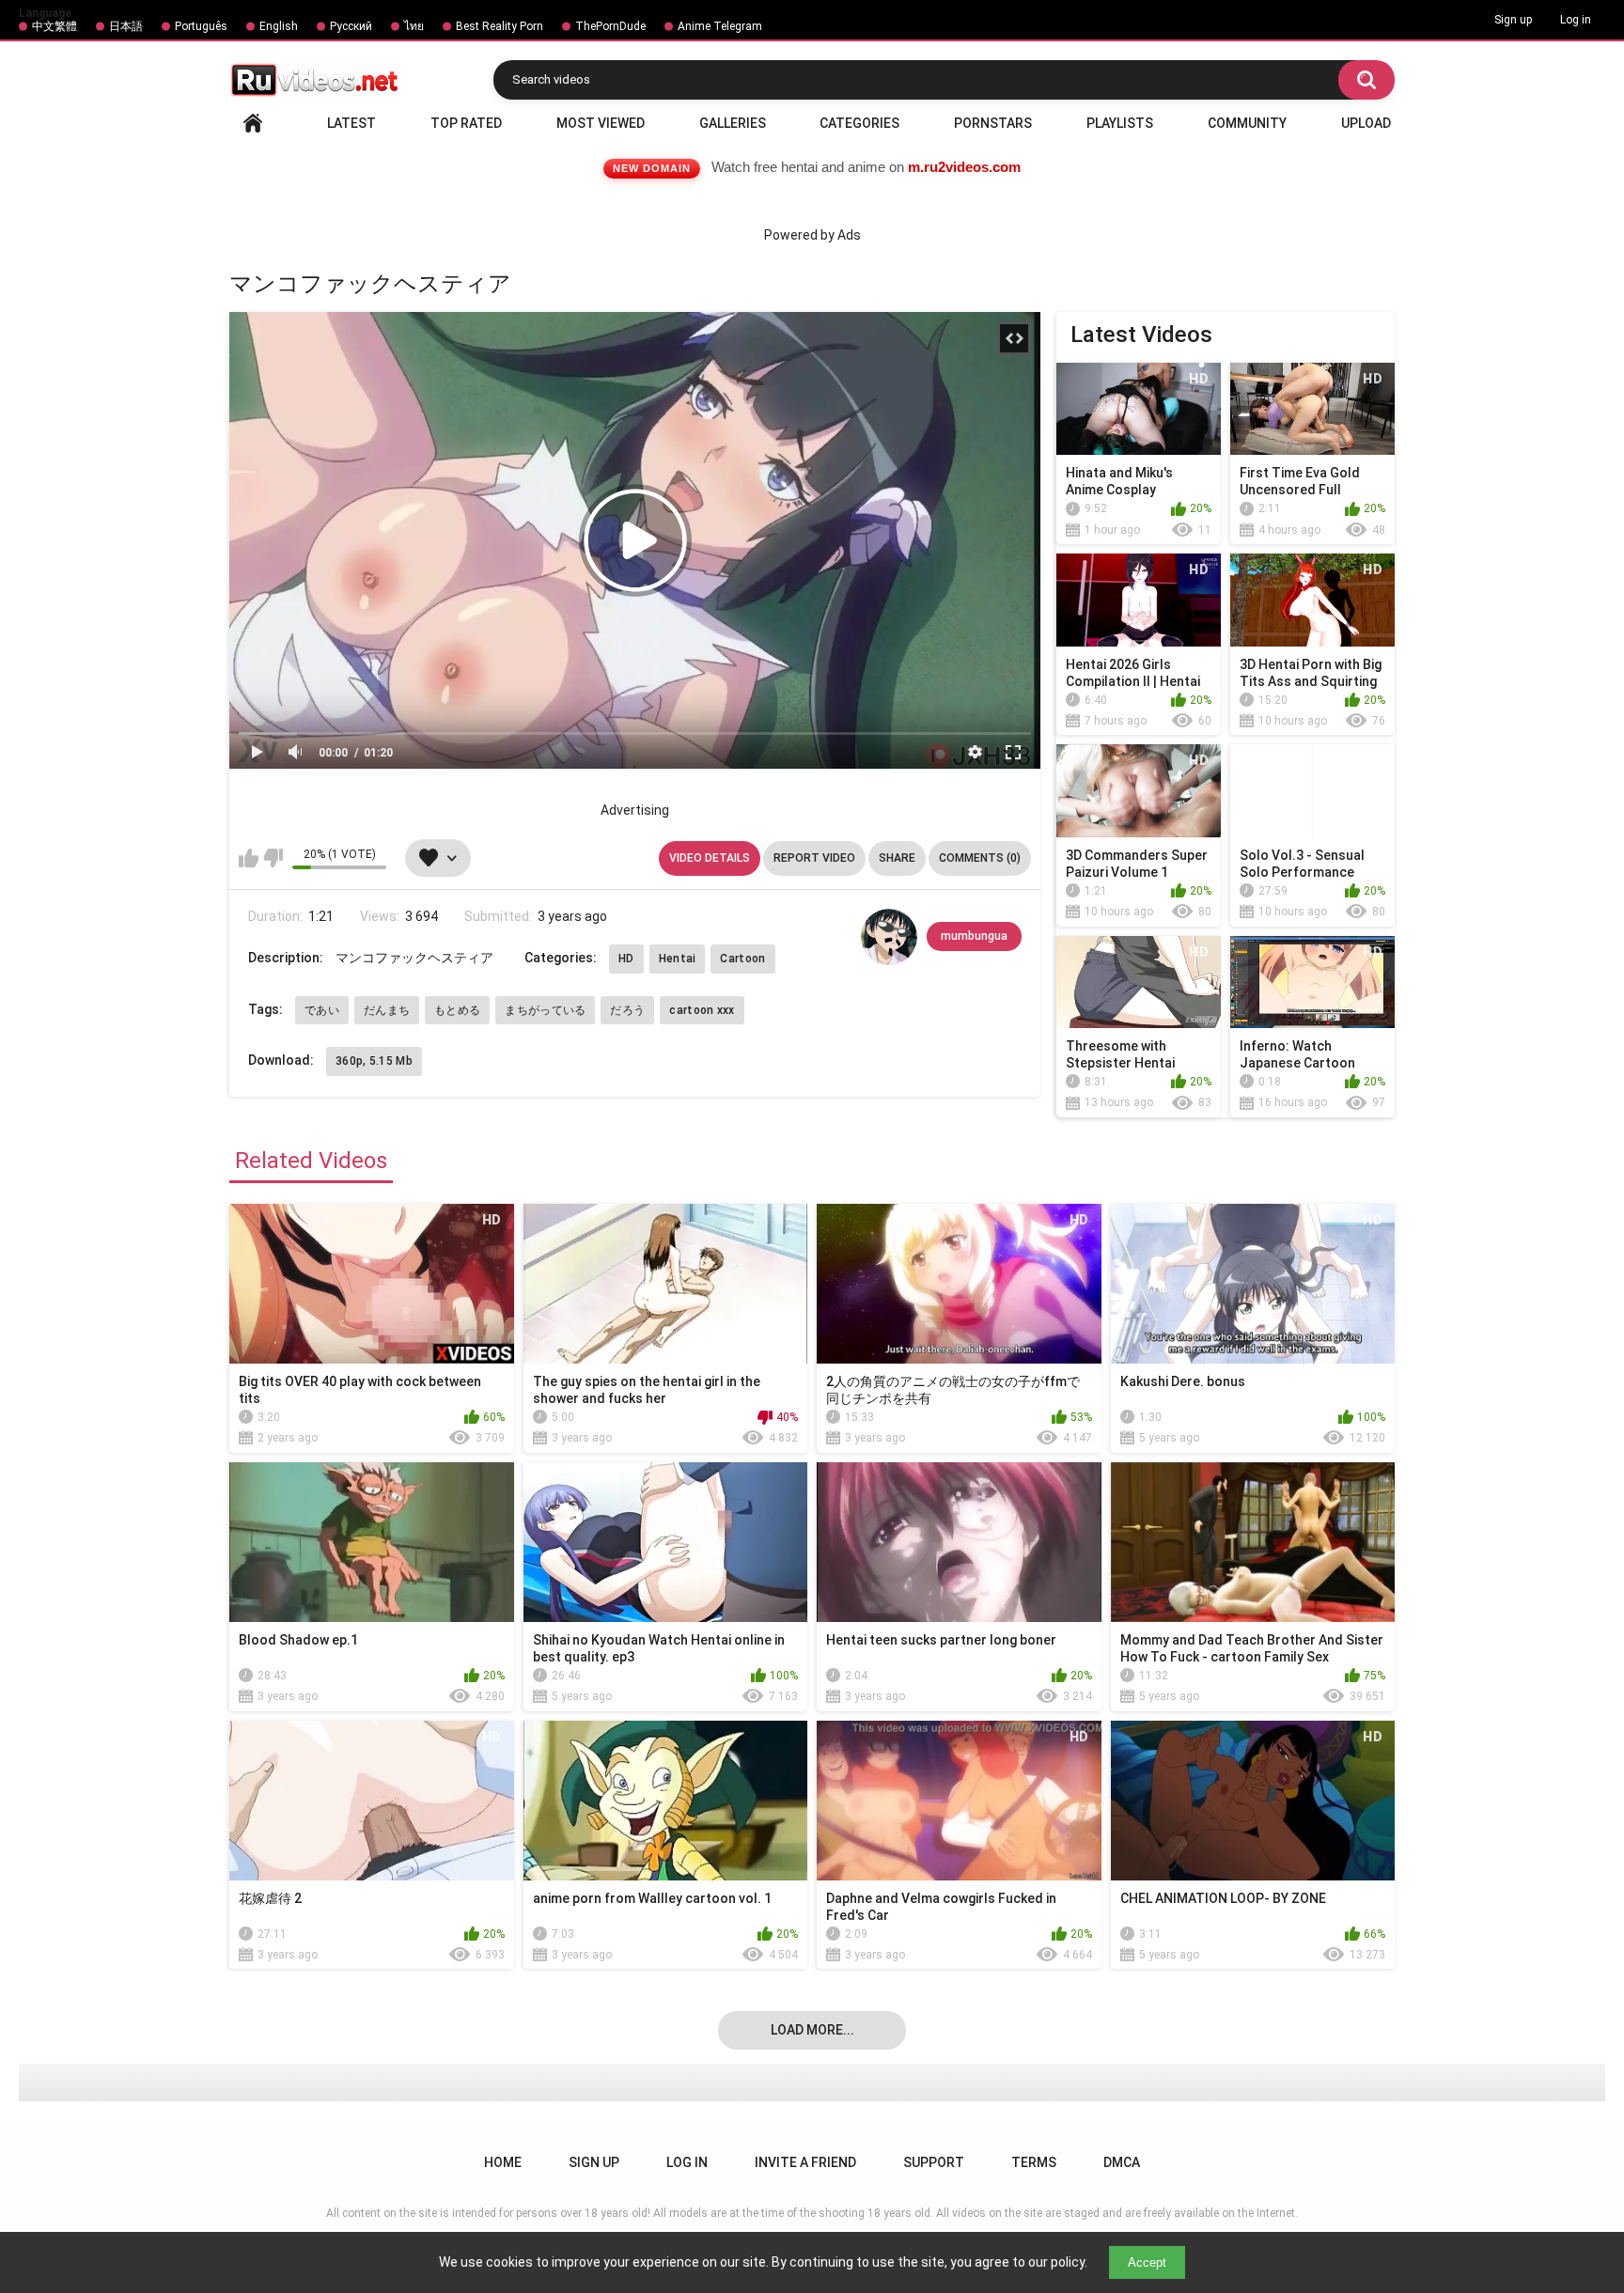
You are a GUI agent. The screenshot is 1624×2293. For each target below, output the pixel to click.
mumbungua (974, 936)
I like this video (249, 858)
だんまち (387, 1010)
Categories (859, 123)
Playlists (1120, 123)
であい (322, 1010)
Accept (1147, 2262)
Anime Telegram (720, 26)
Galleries (733, 123)
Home (253, 123)
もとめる (457, 1010)
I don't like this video (273, 858)
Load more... (812, 2030)
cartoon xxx (702, 1010)
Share (897, 858)
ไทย (414, 26)
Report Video (814, 858)
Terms (1034, 2162)
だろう (627, 1010)
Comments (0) (980, 858)
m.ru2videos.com (964, 167)
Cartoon (742, 959)
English (279, 26)
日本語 (126, 26)
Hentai (678, 959)
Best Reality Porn (500, 26)
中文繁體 (55, 26)
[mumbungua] (889, 937)
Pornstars (993, 123)
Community (1247, 123)
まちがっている (545, 1010)
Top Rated (466, 123)
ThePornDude (610, 26)
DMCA (1122, 2162)
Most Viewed (601, 123)
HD (626, 959)
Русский (351, 26)
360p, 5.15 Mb (374, 1061)
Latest (351, 123)
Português (201, 26)
